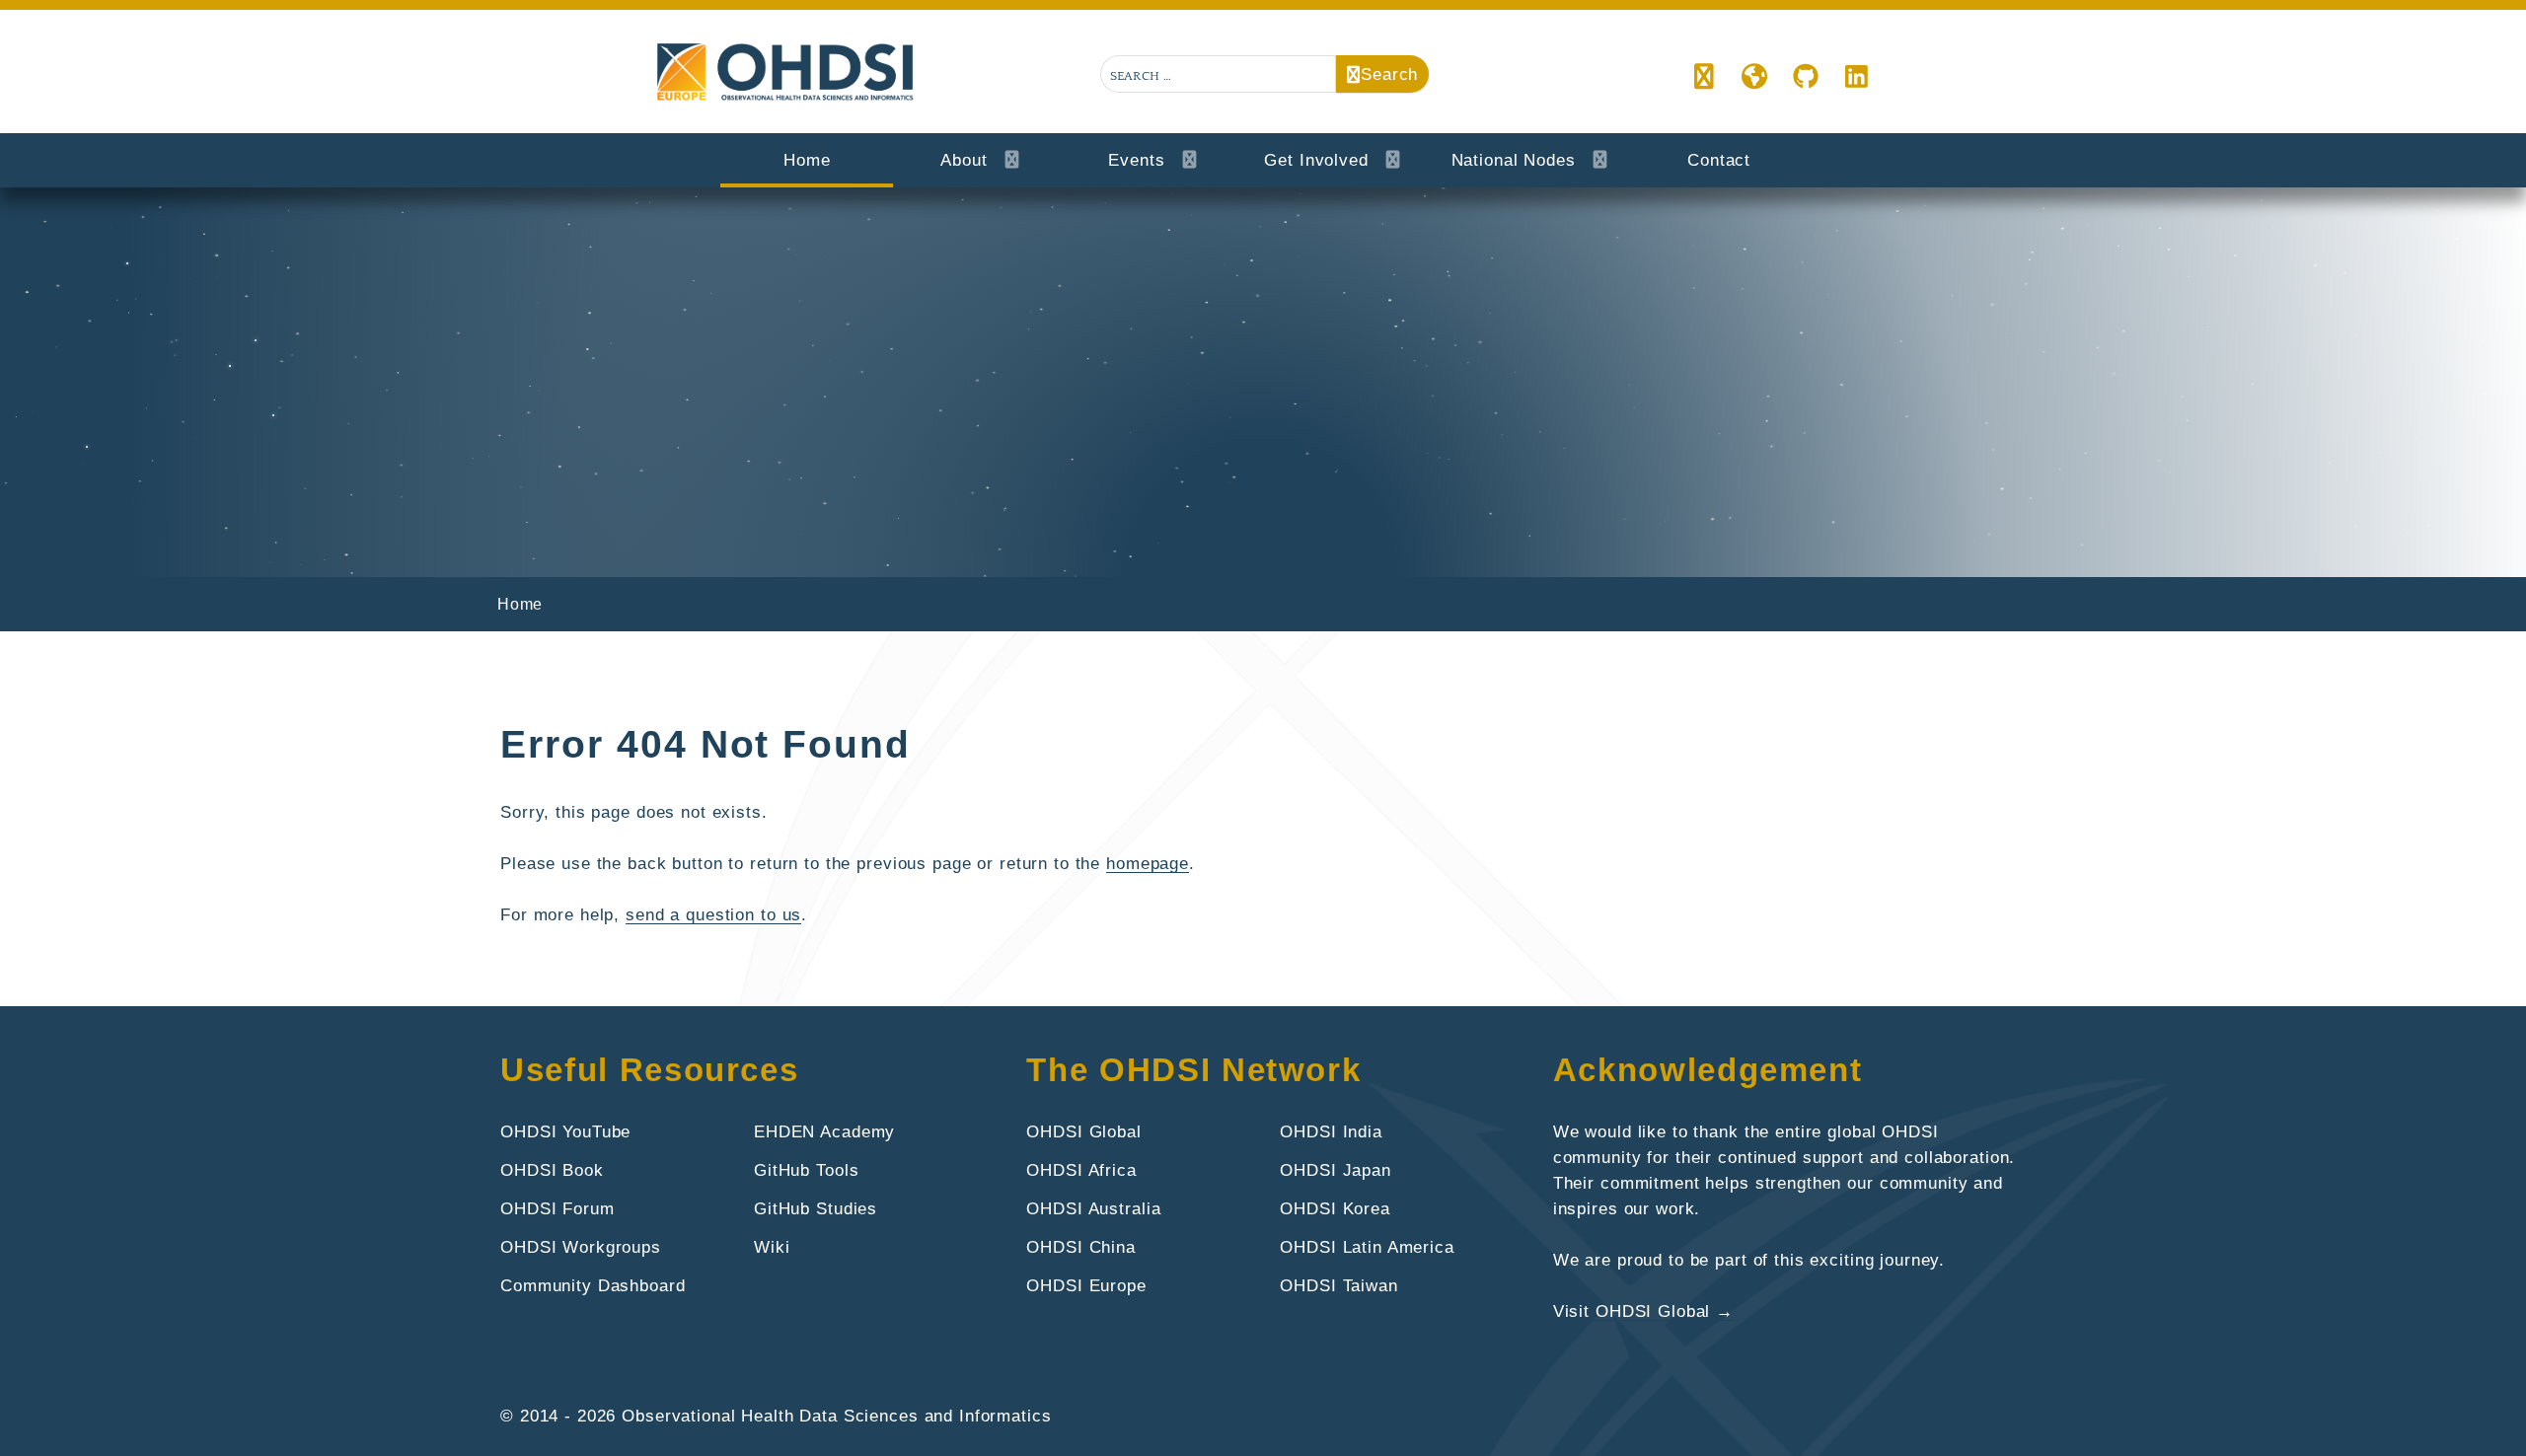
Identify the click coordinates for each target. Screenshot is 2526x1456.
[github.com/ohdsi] (1806, 78)
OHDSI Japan (1336, 1170)
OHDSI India (1331, 1131)
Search (1389, 74)
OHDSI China (1081, 1247)
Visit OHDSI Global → (1643, 1311)
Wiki (772, 1247)
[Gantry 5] (787, 73)
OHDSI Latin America (1367, 1247)
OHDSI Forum (557, 1208)
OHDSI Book (552, 1170)
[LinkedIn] (1857, 78)
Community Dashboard (593, 1285)
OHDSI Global (1083, 1131)
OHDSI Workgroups (581, 1247)
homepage (1148, 863)
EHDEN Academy (824, 1131)
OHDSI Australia (1093, 1208)
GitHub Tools (806, 1170)
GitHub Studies (816, 1208)
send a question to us (713, 914)
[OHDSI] (1755, 78)
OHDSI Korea (1335, 1208)
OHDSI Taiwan (1338, 1285)
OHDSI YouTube (565, 1131)
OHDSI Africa (1081, 1170)
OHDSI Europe (1086, 1285)
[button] (1705, 78)
